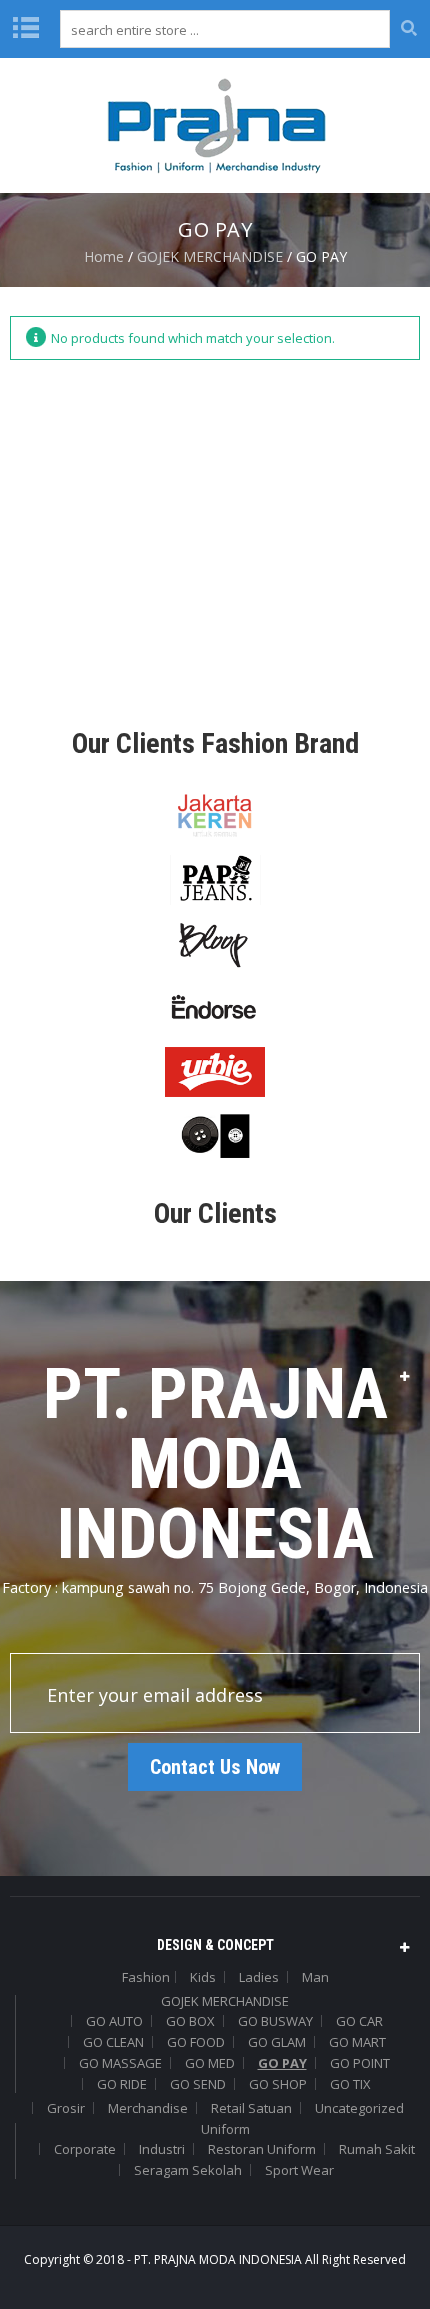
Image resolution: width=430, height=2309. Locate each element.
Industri (162, 2149)
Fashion (146, 1977)
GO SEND (198, 2084)
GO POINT (360, 2063)
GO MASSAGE (120, 2063)
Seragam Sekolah (188, 2170)
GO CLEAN (113, 2042)
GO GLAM (277, 2042)
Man (315, 1977)
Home (104, 256)
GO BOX (190, 2021)
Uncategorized (359, 2108)
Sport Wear (299, 2170)
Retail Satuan (251, 2108)
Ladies (259, 1977)
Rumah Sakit (377, 2149)
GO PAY (282, 2063)
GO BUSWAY (275, 2021)
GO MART (357, 2042)
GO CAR (359, 2021)
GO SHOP (278, 2084)
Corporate (85, 2149)
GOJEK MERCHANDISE (210, 256)
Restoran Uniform (262, 2149)
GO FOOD (196, 2042)
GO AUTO (114, 2021)
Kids (203, 1977)
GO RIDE (122, 2084)
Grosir (66, 2108)
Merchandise (148, 2108)
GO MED (210, 2063)
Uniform (225, 2129)
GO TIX (350, 2084)
